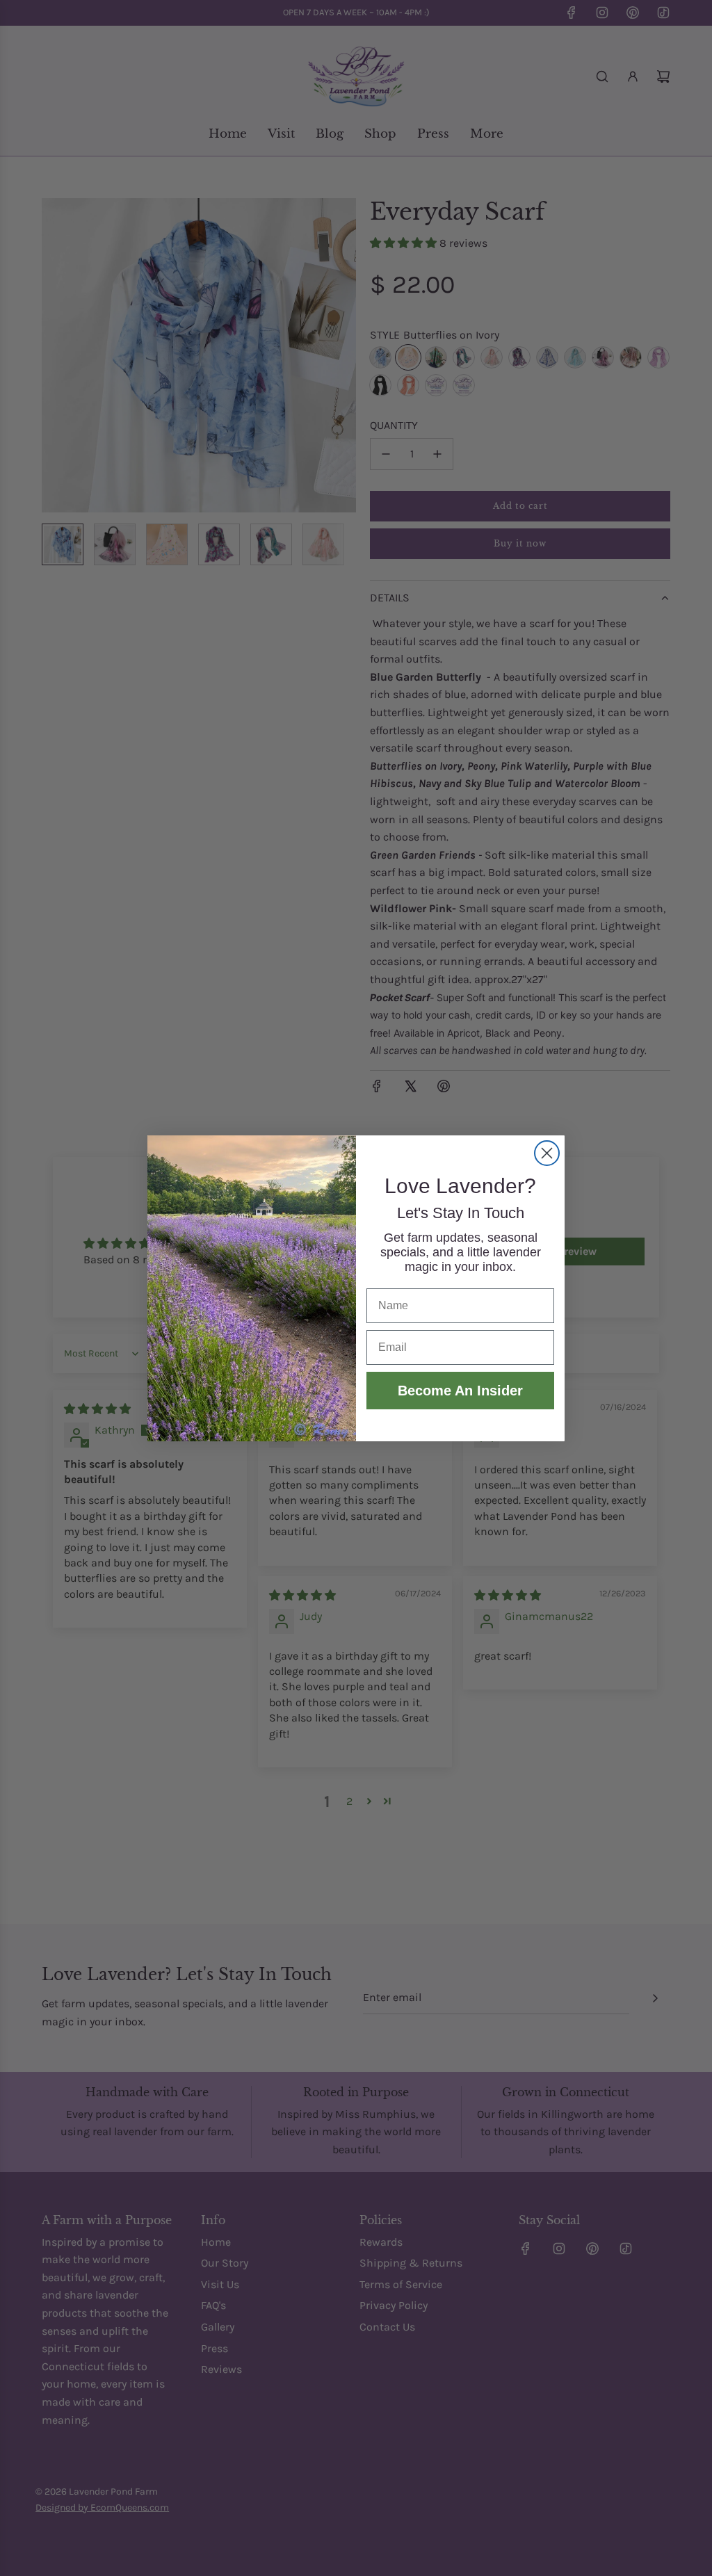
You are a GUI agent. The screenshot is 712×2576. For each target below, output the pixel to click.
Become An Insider (460, 1391)
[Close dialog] (547, 1153)
